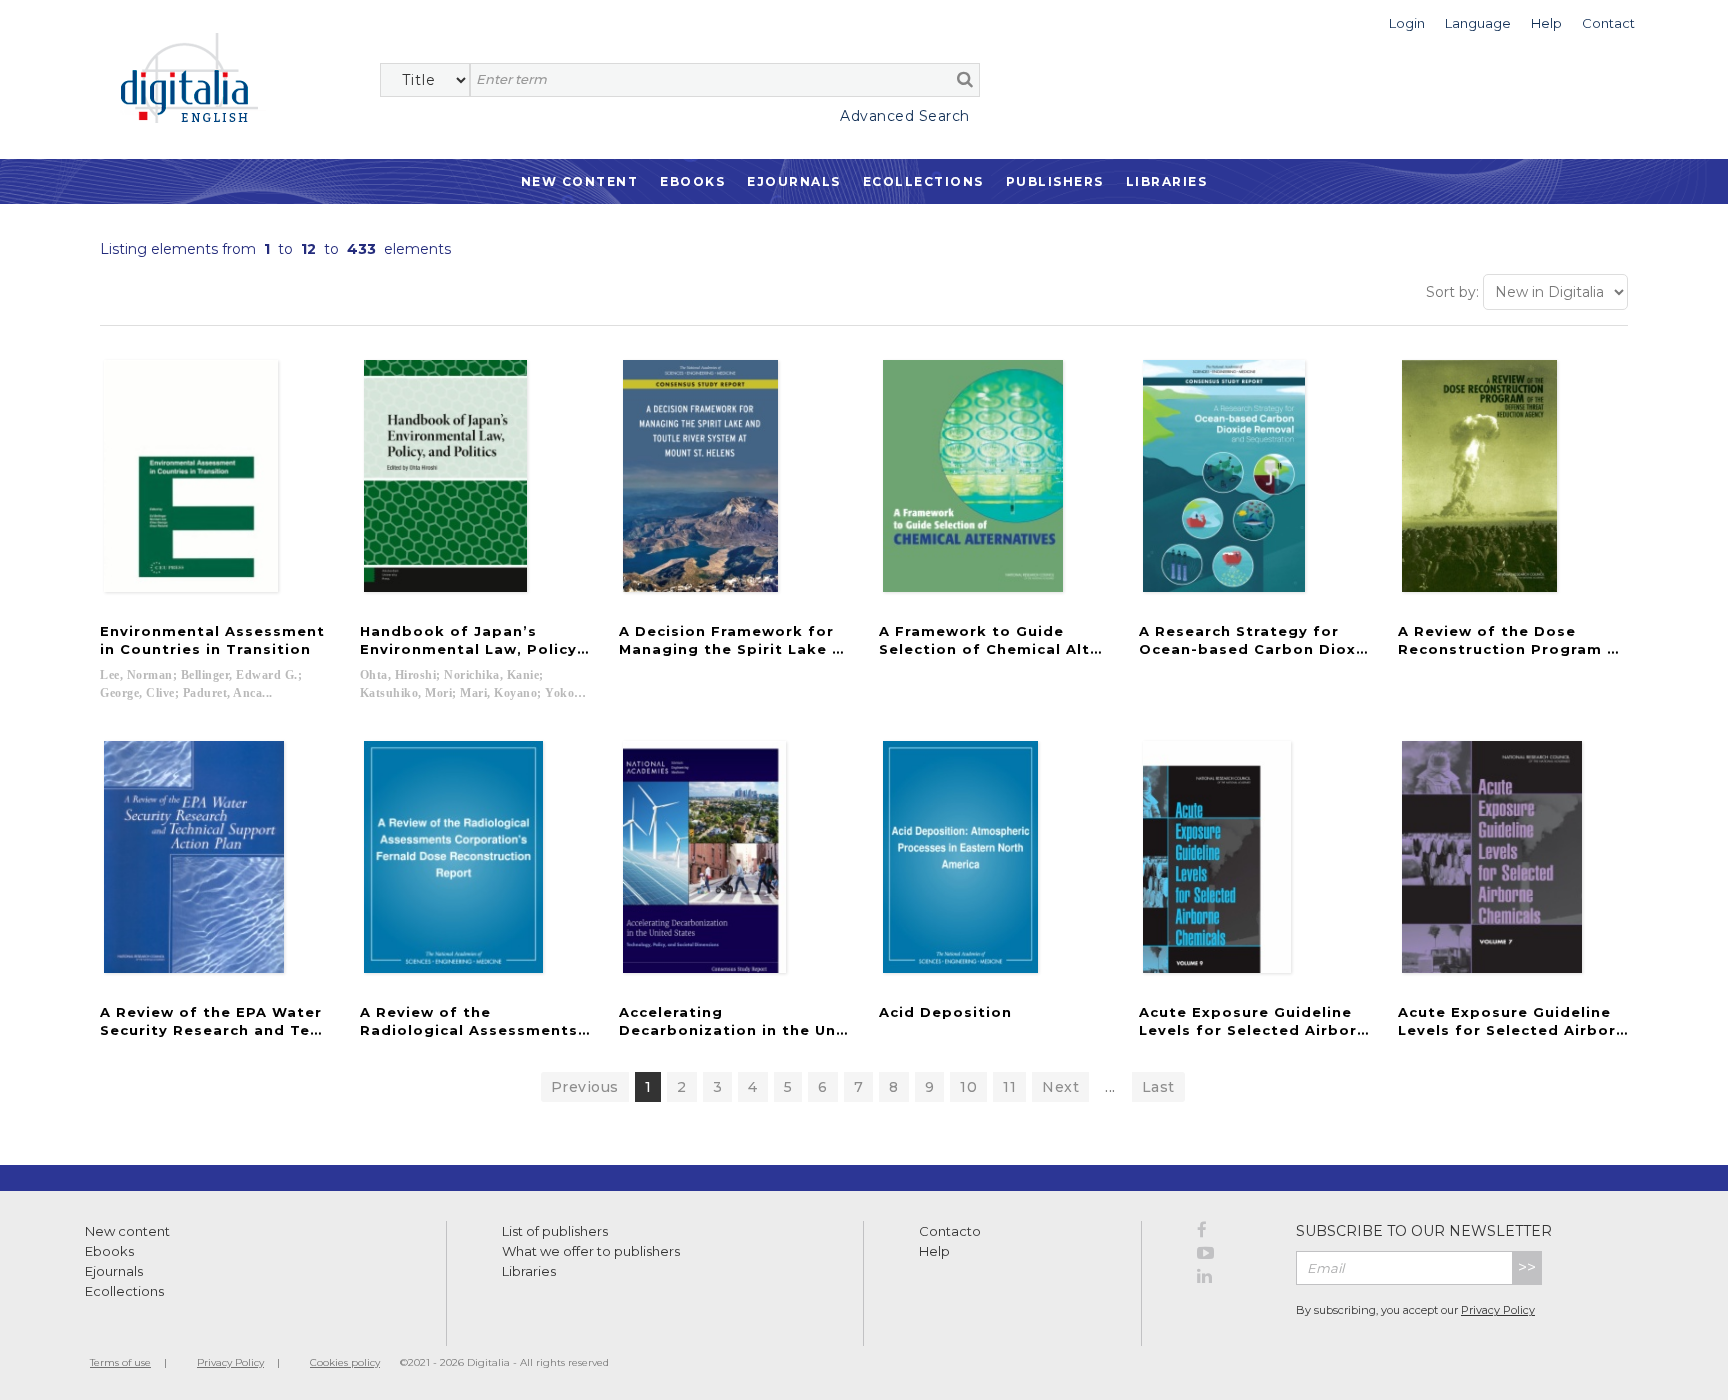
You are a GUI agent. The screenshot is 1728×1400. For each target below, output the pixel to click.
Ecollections (923, 181)
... (1110, 1087)
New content (127, 1231)
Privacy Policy (1498, 1310)
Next (1060, 1087)
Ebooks (692, 181)
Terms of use (120, 1362)
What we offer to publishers (591, 1251)
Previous (585, 1087)
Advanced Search (905, 116)
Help (934, 1251)
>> (1527, 1267)
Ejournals (794, 181)
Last (1158, 1087)
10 (968, 1087)
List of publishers (555, 1231)
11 (1009, 1087)
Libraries (1167, 181)
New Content (580, 181)
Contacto (950, 1231)
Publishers (1055, 181)
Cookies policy (345, 1362)
